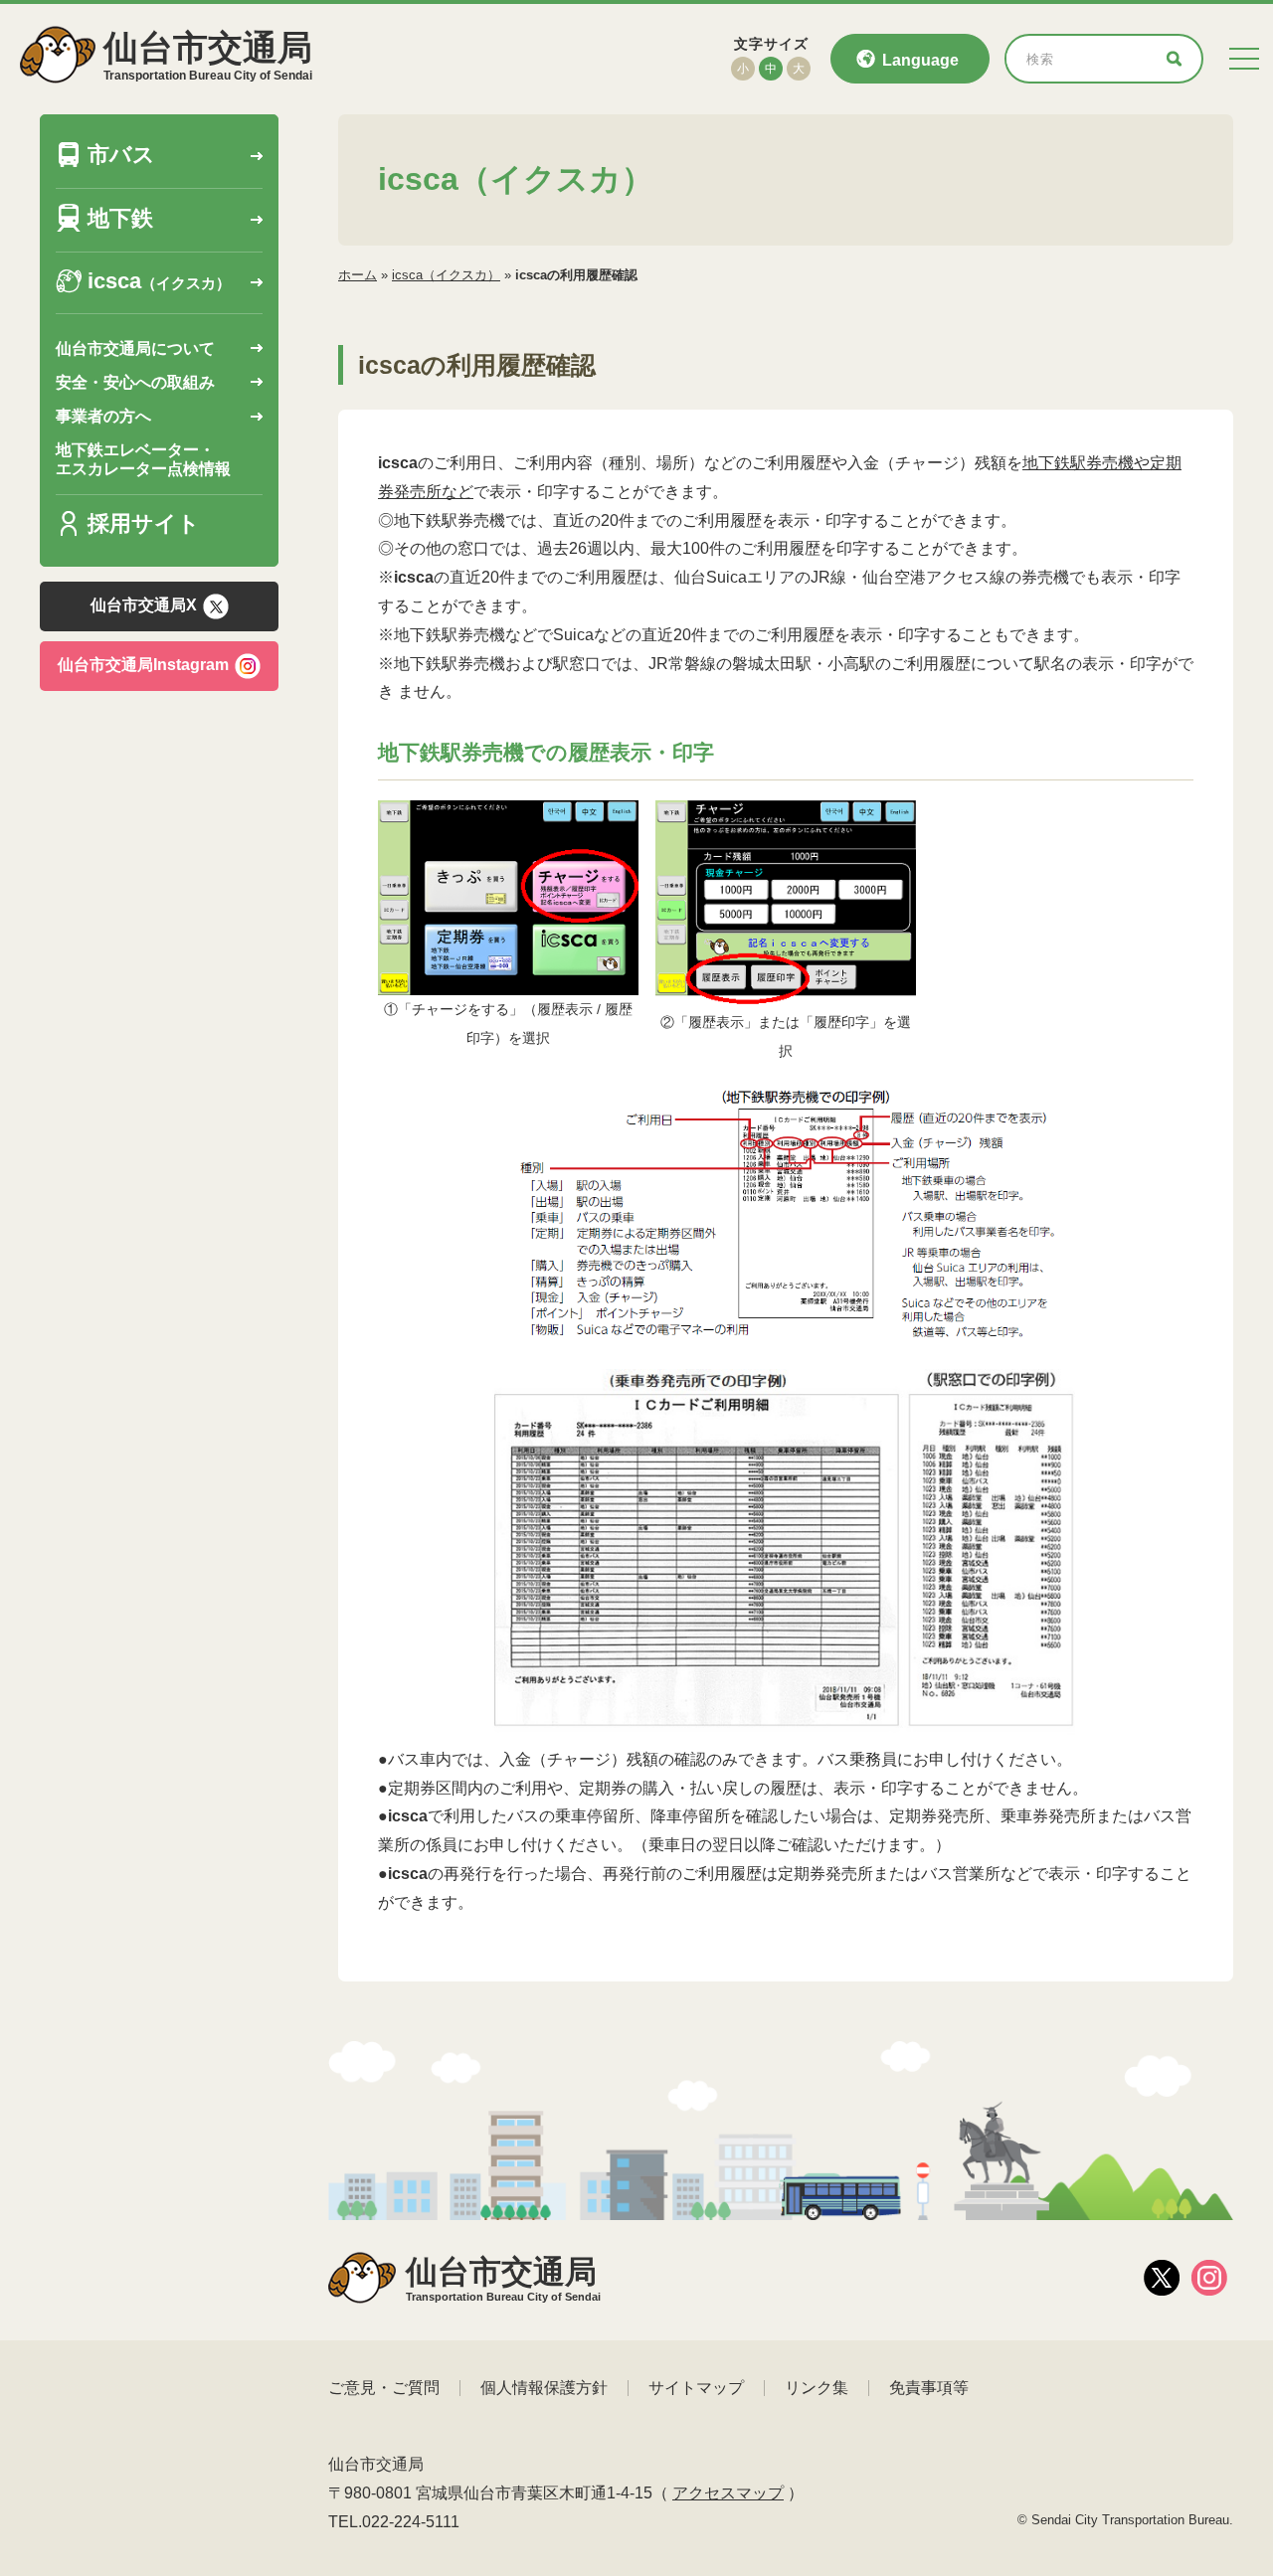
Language (920, 60)
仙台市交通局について (135, 348)
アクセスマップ (728, 2493)
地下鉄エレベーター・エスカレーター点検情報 (143, 460)
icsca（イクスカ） (446, 275)
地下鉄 (120, 219)
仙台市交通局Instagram (143, 666)
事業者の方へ (103, 417)
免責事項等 (929, 2388)
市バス (121, 156)
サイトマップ (696, 2388)
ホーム (358, 275)
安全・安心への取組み (135, 383)
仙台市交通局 (208, 55)
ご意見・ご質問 (384, 2388)
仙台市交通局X (144, 606)
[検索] (1174, 59)
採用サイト (144, 524)
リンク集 (817, 2388)
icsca (159, 282)
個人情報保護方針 (544, 2388)
